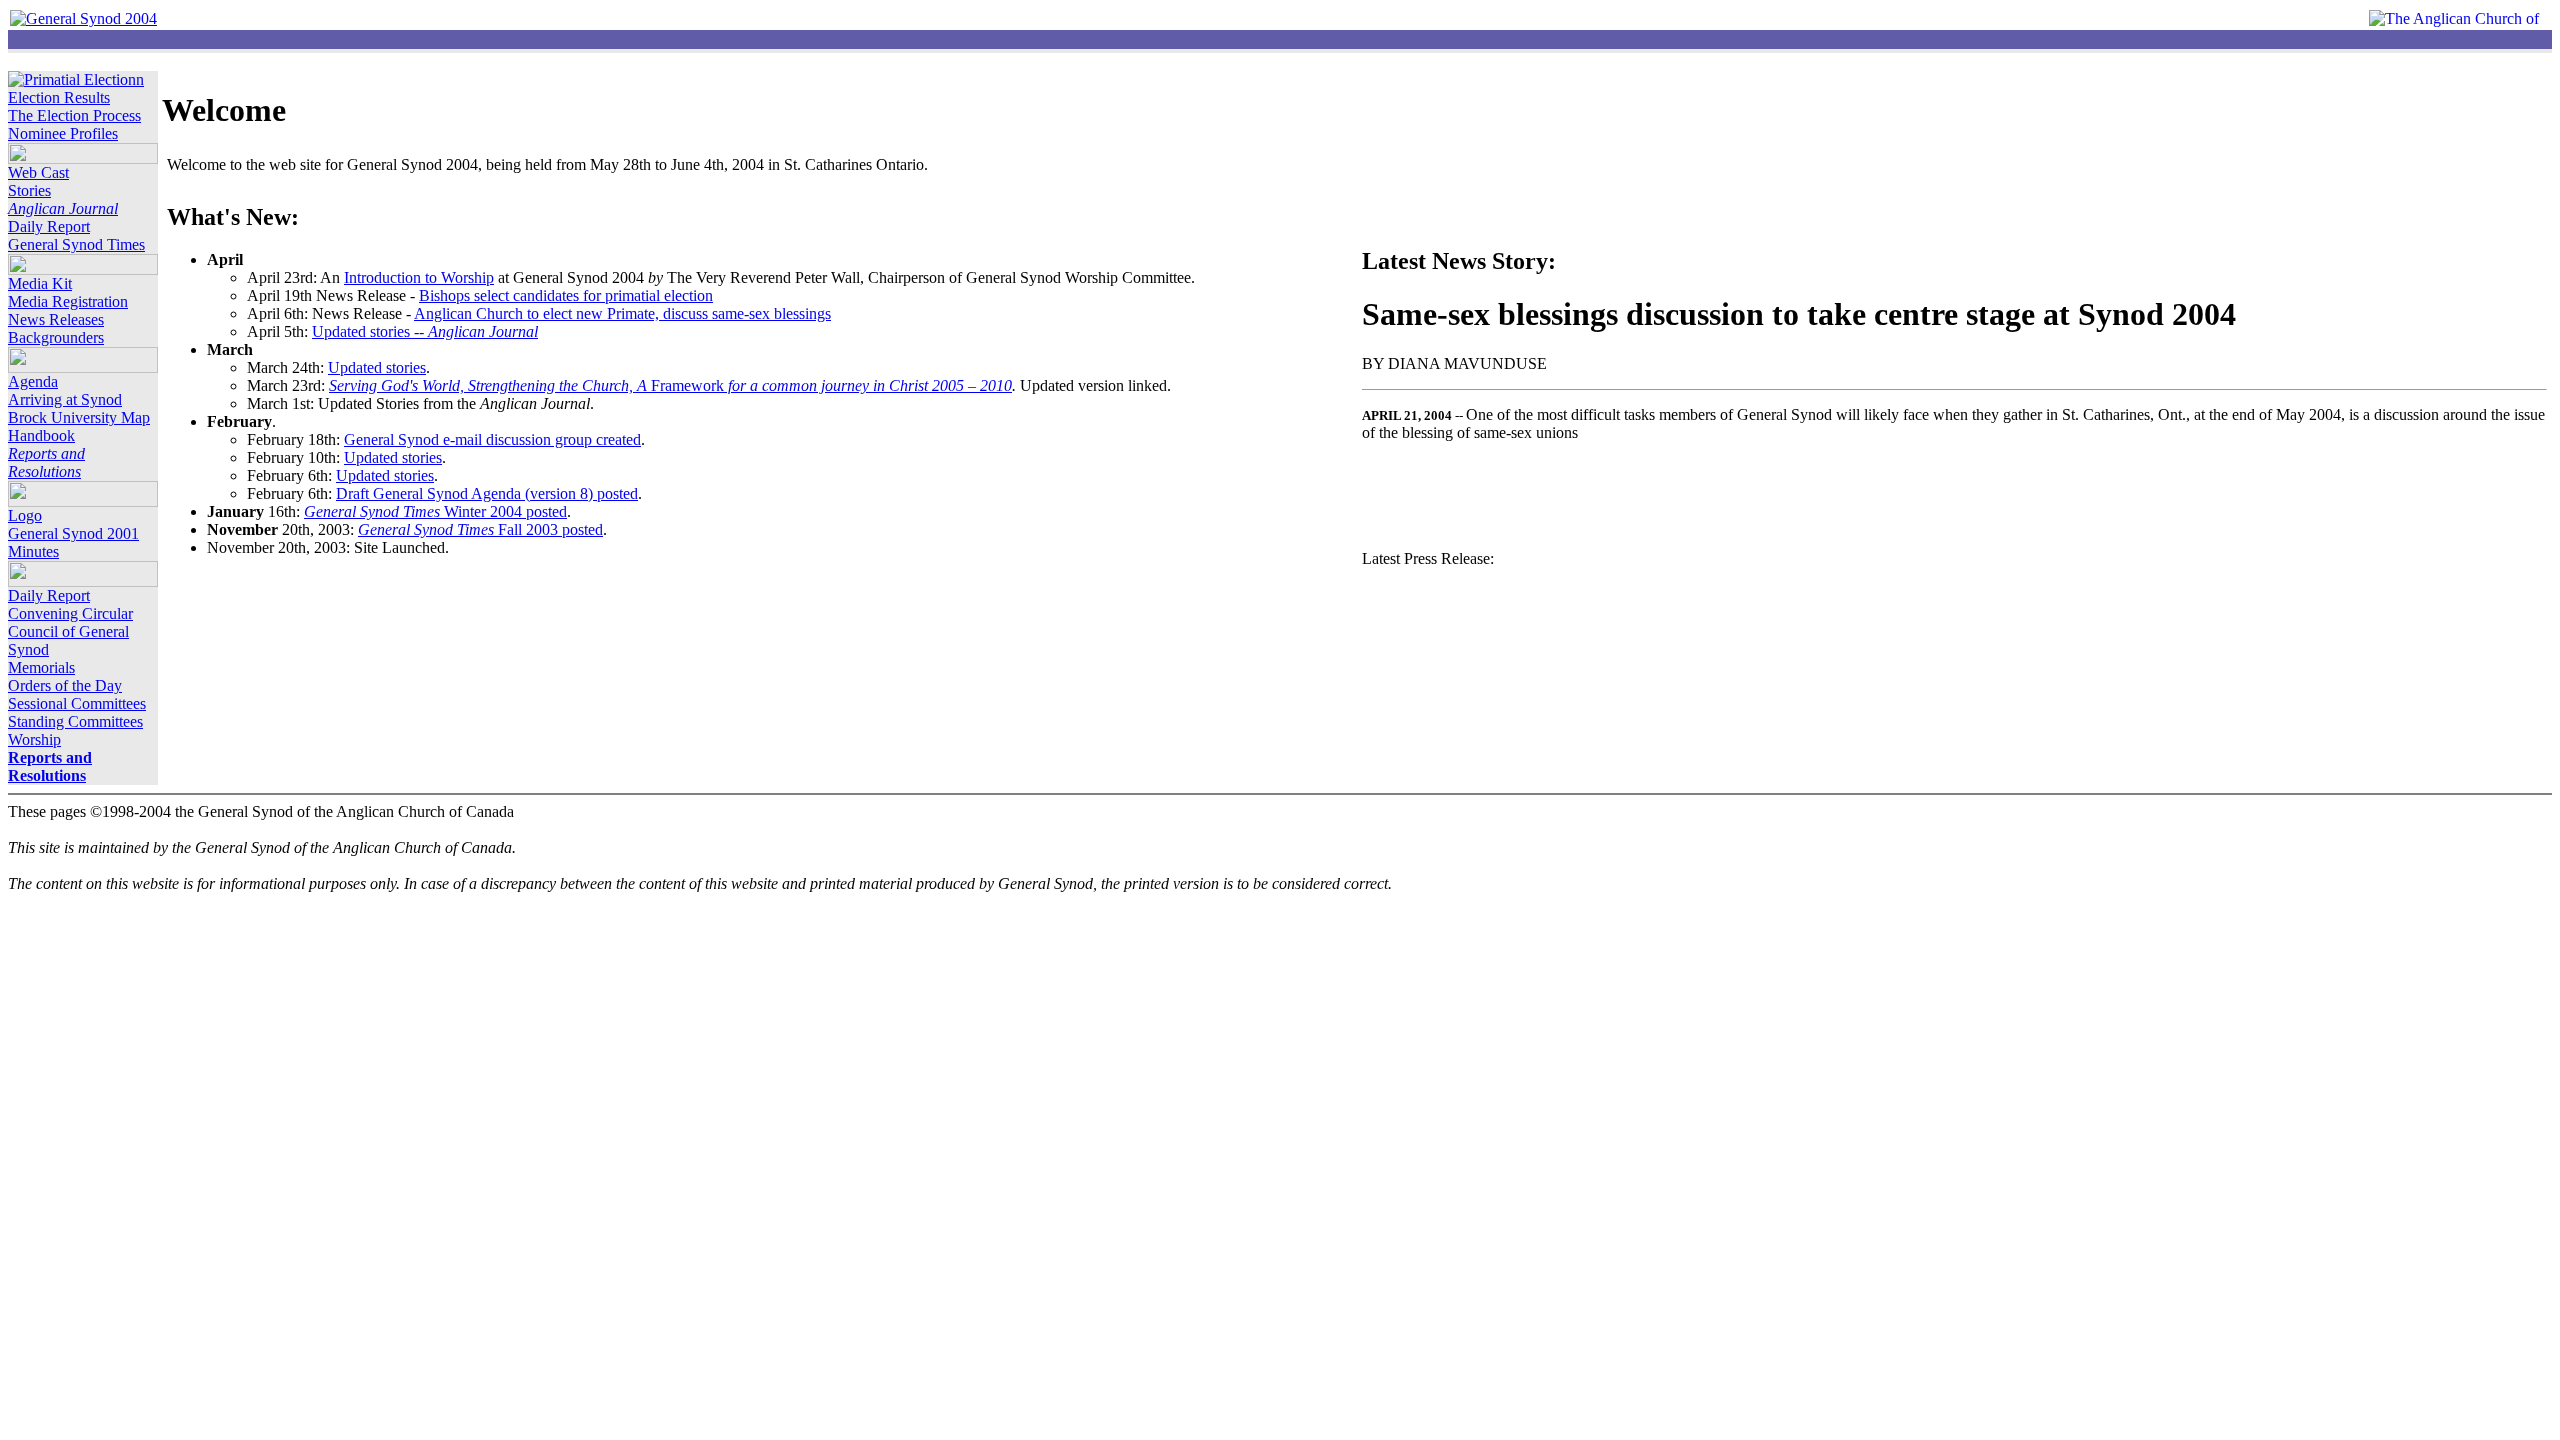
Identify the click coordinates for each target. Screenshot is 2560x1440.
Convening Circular (70, 613)
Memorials (41, 667)
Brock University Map (79, 417)
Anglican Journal (63, 208)
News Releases (56, 319)
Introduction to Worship (419, 277)
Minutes (33, 551)
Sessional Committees (77, 703)
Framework (831, 385)
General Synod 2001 (73, 533)
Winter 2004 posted (435, 511)
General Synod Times (76, 244)
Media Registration (68, 301)
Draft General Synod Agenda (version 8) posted (487, 493)
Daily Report (49, 226)
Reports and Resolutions (46, 462)
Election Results (59, 97)
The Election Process (74, 115)
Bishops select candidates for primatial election (566, 295)
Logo (25, 515)
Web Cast (38, 172)
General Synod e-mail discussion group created (492, 439)
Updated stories (377, 367)
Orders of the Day (65, 685)
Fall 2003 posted (480, 529)
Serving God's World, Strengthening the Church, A (490, 385)
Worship (34, 739)
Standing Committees (75, 721)
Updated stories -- (425, 331)
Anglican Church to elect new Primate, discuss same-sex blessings (622, 313)
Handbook (41, 435)
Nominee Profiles (63, 133)
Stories (29, 190)
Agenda (33, 381)
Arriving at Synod (65, 399)
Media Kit (40, 283)
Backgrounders (56, 337)
